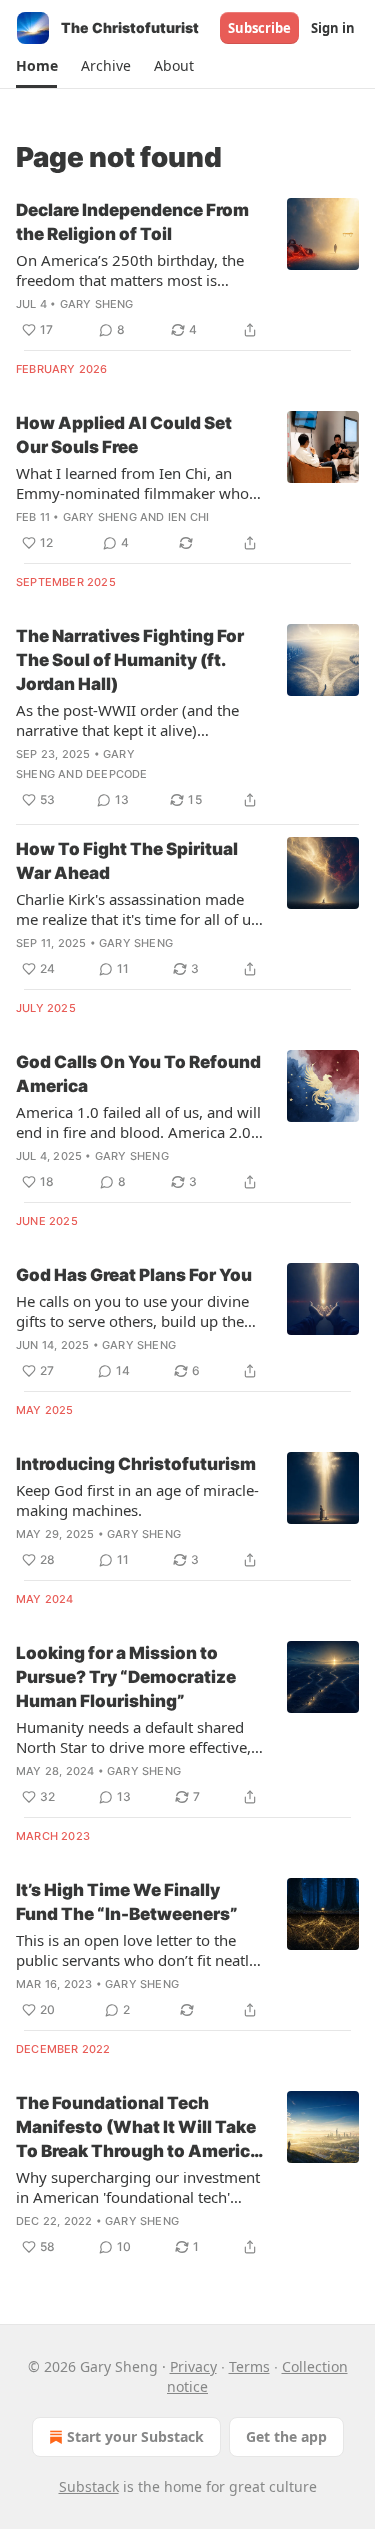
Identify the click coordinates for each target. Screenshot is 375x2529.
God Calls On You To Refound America (138, 1074)
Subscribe (259, 28)
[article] (187, 270)
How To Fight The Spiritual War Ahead (127, 861)
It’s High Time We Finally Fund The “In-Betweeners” (127, 1902)
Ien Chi (188, 517)
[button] (36, 66)
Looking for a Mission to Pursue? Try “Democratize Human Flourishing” (126, 1677)
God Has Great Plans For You (134, 1275)
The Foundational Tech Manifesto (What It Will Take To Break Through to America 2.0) (138, 2128)
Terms (249, 2366)
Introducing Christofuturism (136, 1464)
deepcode (117, 774)
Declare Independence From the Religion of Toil (132, 222)
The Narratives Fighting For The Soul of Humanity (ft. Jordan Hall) (130, 660)
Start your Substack (135, 2436)
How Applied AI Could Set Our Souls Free (124, 435)
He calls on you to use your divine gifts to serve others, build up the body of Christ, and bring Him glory (138, 1311)
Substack (89, 2486)
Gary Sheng (97, 304)
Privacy (193, 2366)
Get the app (286, 2436)
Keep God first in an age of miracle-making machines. (137, 1500)
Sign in (333, 28)
